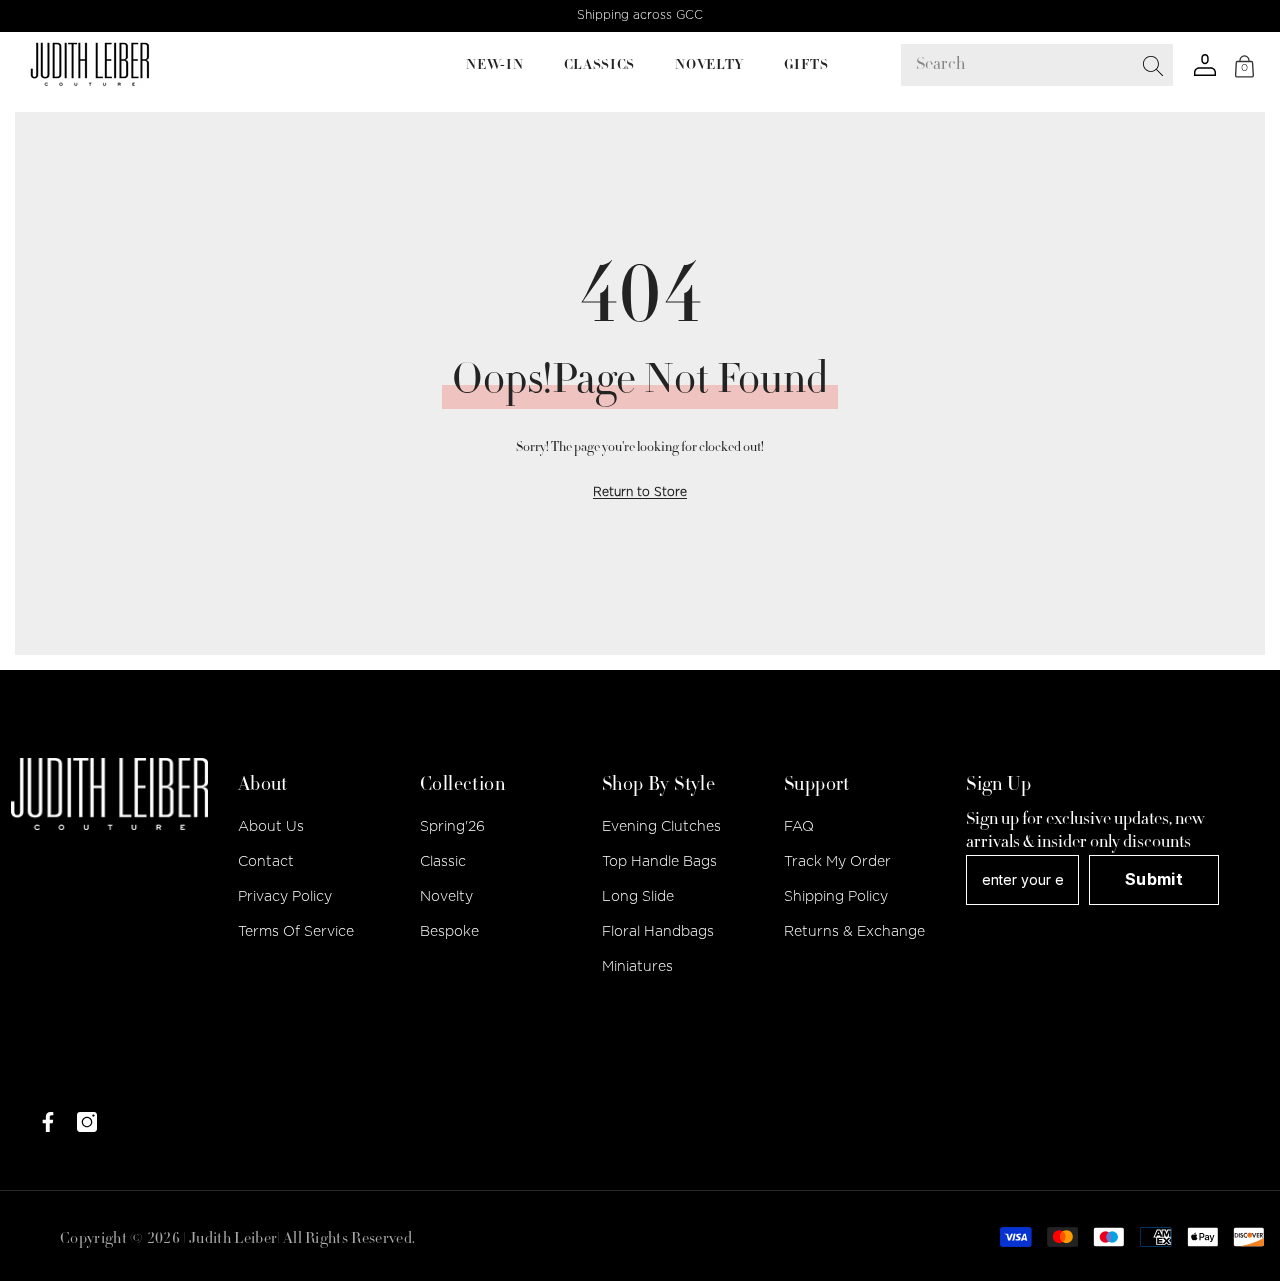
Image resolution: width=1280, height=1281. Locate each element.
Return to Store (640, 492)
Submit (1154, 879)
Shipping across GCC (640, 15)
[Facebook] (48, 1122)
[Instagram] (87, 1122)
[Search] (1133, 65)
